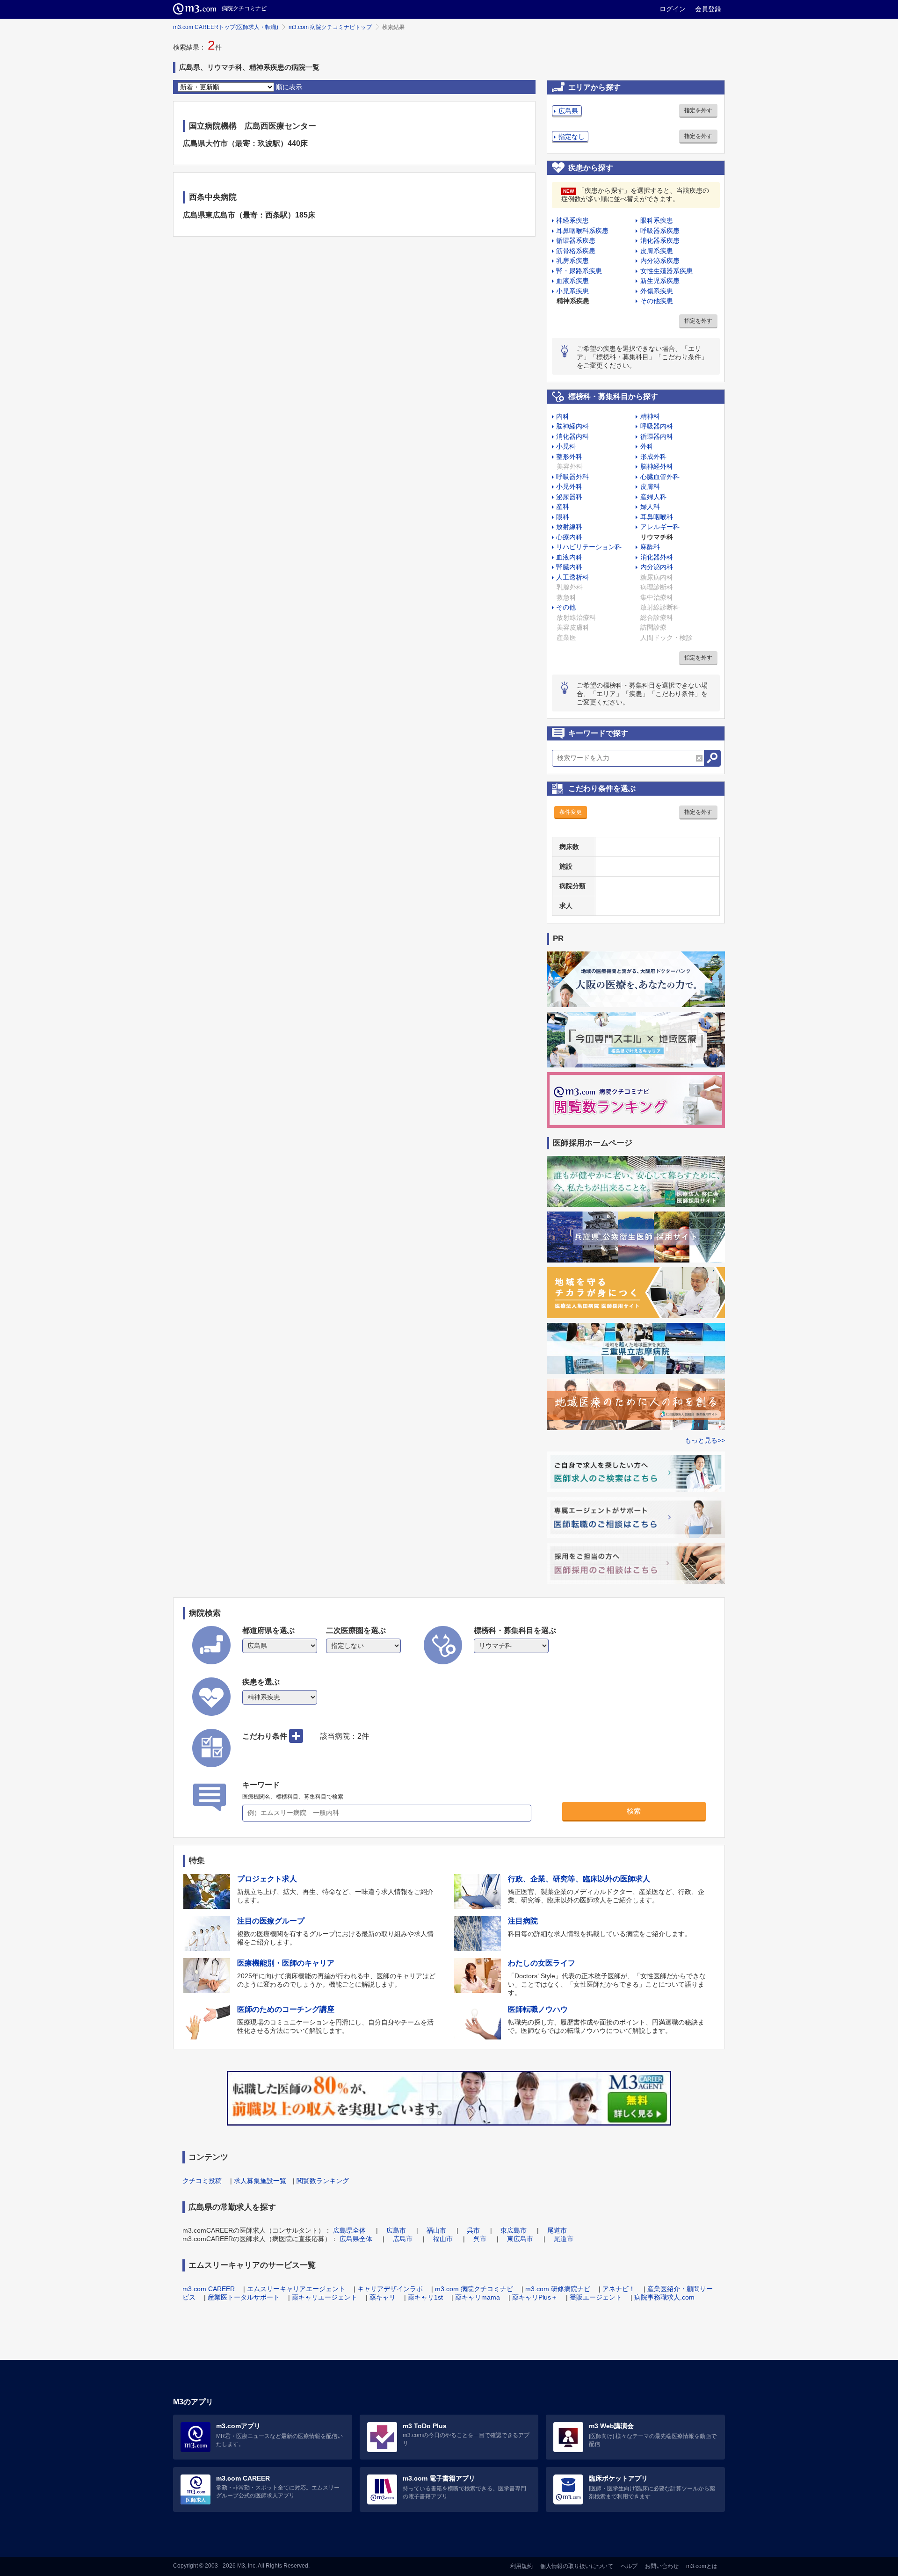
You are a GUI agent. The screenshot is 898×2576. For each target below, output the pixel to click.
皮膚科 (650, 486)
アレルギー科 (660, 527)
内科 (563, 416)
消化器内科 (572, 436)
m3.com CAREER (209, 2289)
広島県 (568, 111)
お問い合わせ (662, 2566)
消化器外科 (657, 557)
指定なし (572, 137)
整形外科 (569, 457)
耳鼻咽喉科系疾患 (582, 231)
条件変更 (571, 812)
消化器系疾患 (660, 240)
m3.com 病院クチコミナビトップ (330, 27)
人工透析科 (572, 577)
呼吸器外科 (572, 477)
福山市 (436, 2230)
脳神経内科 (572, 426)
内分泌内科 (657, 567)
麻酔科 (650, 547)
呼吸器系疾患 (660, 231)
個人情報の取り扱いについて (577, 2566)
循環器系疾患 (576, 240)
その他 (566, 607)
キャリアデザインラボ (390, 2289)
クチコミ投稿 (202, 2181)
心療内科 (569, 537)
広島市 (396, 2230)
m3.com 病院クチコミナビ (474, 2289)
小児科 (566, 446)
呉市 (473, 2230)
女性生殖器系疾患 (666, 271)
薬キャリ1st (425, 2297)
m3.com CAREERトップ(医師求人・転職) (226, 27)
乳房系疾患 (572, 261)
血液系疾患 (572, 281)
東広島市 (514, 2230)
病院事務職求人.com (664, 2297)
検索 (634, 1811)
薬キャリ (383, 2297)
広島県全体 (349, 2230)
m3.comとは (702, 2566)
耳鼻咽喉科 (657, 517)
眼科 (563, 517)
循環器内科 (657, 436)
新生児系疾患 (660, 281)
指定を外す (698, 110)
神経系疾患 (572, 220)
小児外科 (569, 486)
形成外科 (653, 457)
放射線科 (569, 527)
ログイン (673, 9)
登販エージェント (596, 2297)
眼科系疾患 (657, 220)
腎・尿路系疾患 (579, 271)
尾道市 (557, 2230)
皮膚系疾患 (657, 251)
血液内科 (569, 557)
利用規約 (521, 2566)
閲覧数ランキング (323, 2181)
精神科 (650, 416)
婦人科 (650, 507)
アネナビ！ (619, 2289)
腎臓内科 (569, 567)
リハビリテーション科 (589, 547)
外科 (647, 446)
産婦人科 (653, 497)
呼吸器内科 (657, 426)
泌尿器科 (569, 497)
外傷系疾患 (657, 291)
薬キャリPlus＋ (535, 2297)
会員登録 (708, 9)
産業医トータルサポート (244, 2297)
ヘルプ (629, 2566)
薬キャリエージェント (325, 2297)
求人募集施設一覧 (260, 2181)
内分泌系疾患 (660, 261)
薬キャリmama (478, 2297)
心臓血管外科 (660, 477)
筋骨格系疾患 (576, 251)
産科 (563, 507)
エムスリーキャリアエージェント (296, 2289)
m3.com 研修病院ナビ (558, 2289)
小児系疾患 (572, 291)
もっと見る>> (705, 1440)
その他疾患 (657, 301)
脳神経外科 (657, 466)
